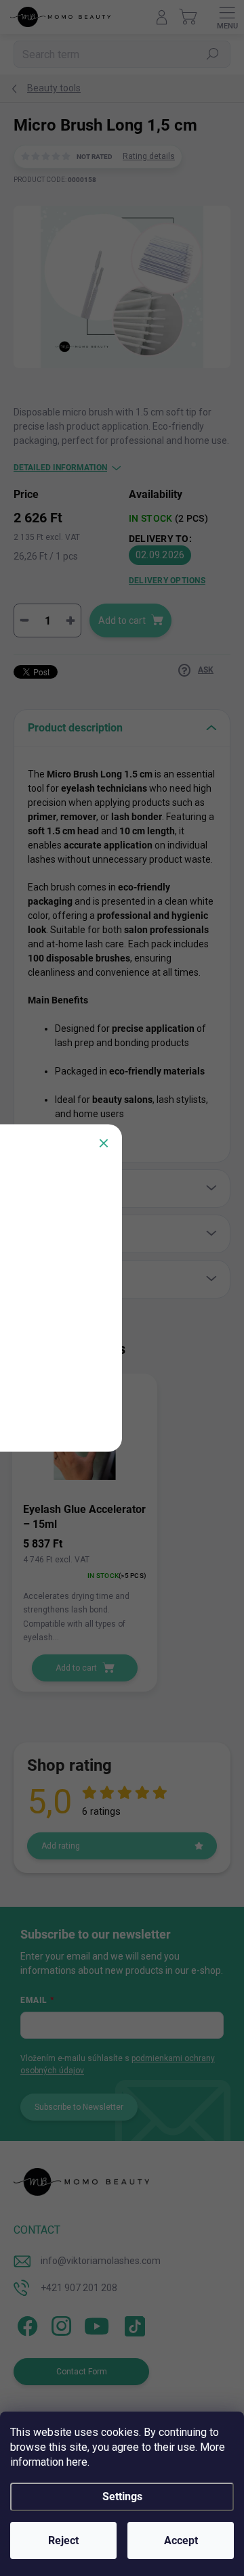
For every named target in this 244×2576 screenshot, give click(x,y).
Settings (122, 2496)
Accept (181, 2540)
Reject (63, 2540)
